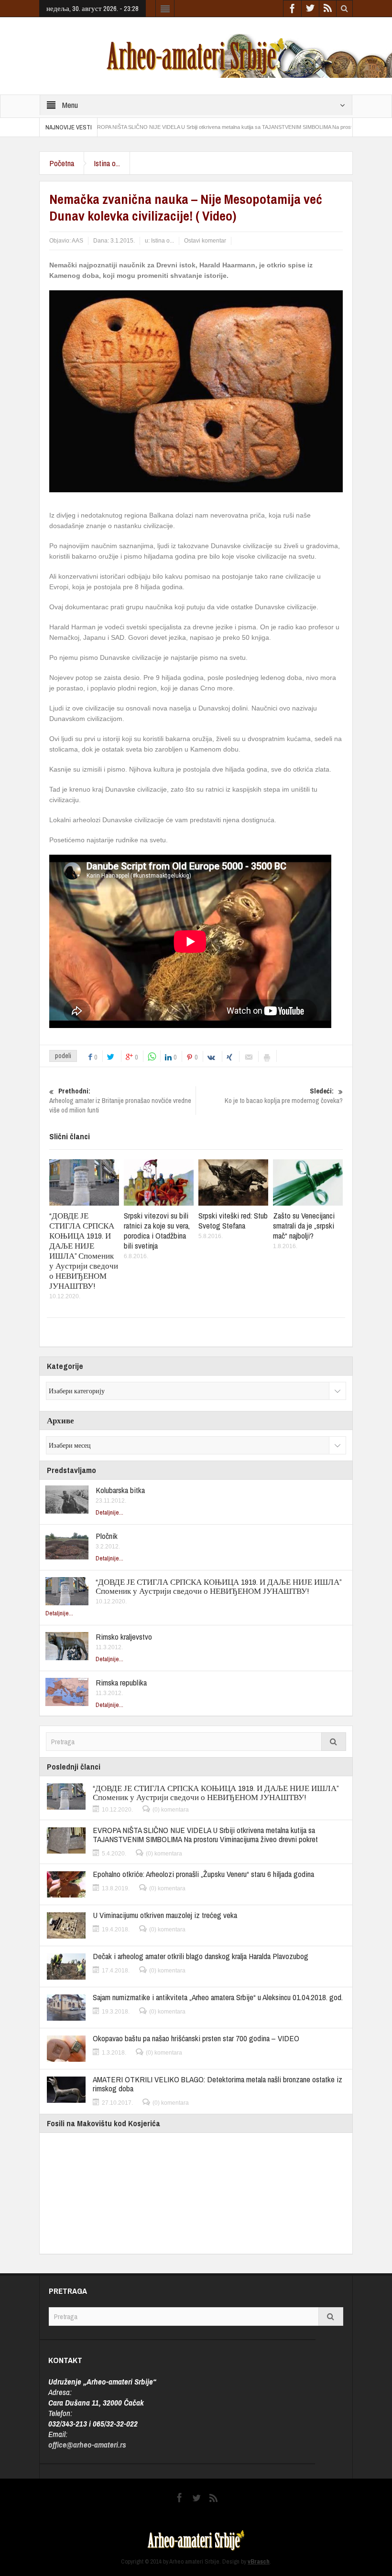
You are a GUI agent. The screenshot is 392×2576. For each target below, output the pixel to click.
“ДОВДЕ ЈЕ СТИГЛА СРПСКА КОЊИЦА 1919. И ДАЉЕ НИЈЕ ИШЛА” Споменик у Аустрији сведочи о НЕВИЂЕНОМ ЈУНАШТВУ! (84, 1251)
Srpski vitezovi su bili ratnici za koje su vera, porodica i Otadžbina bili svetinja (157, 1230)
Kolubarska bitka (120, 1490)
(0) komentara (171, 1810)
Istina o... (107, 163)
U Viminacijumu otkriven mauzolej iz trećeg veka (165, 1915)
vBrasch (259, 2561)
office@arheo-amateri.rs (87, 2444)
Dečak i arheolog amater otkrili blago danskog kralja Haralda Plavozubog (201, 1956)
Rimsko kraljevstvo (124, 1637)
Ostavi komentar (205, 241)
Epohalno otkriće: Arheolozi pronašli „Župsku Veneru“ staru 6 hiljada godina (203, 1874)
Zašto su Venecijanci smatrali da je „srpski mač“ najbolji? (304, 1225)
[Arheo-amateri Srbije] (196, 55)
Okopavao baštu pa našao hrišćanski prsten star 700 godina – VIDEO (196, 2038)
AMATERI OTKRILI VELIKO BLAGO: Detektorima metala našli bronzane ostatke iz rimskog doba (218, 2084)
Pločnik (107, 1536)
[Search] (334, 1742)
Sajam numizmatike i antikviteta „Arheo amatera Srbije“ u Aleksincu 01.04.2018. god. (218, 1997)
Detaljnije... (109, 1512)
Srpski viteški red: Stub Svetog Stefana (233, 1220)
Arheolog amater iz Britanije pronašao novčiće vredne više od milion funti (120, 1101)
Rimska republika (121, 1682)
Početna (62, 163)
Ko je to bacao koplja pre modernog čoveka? (284, 1096)
